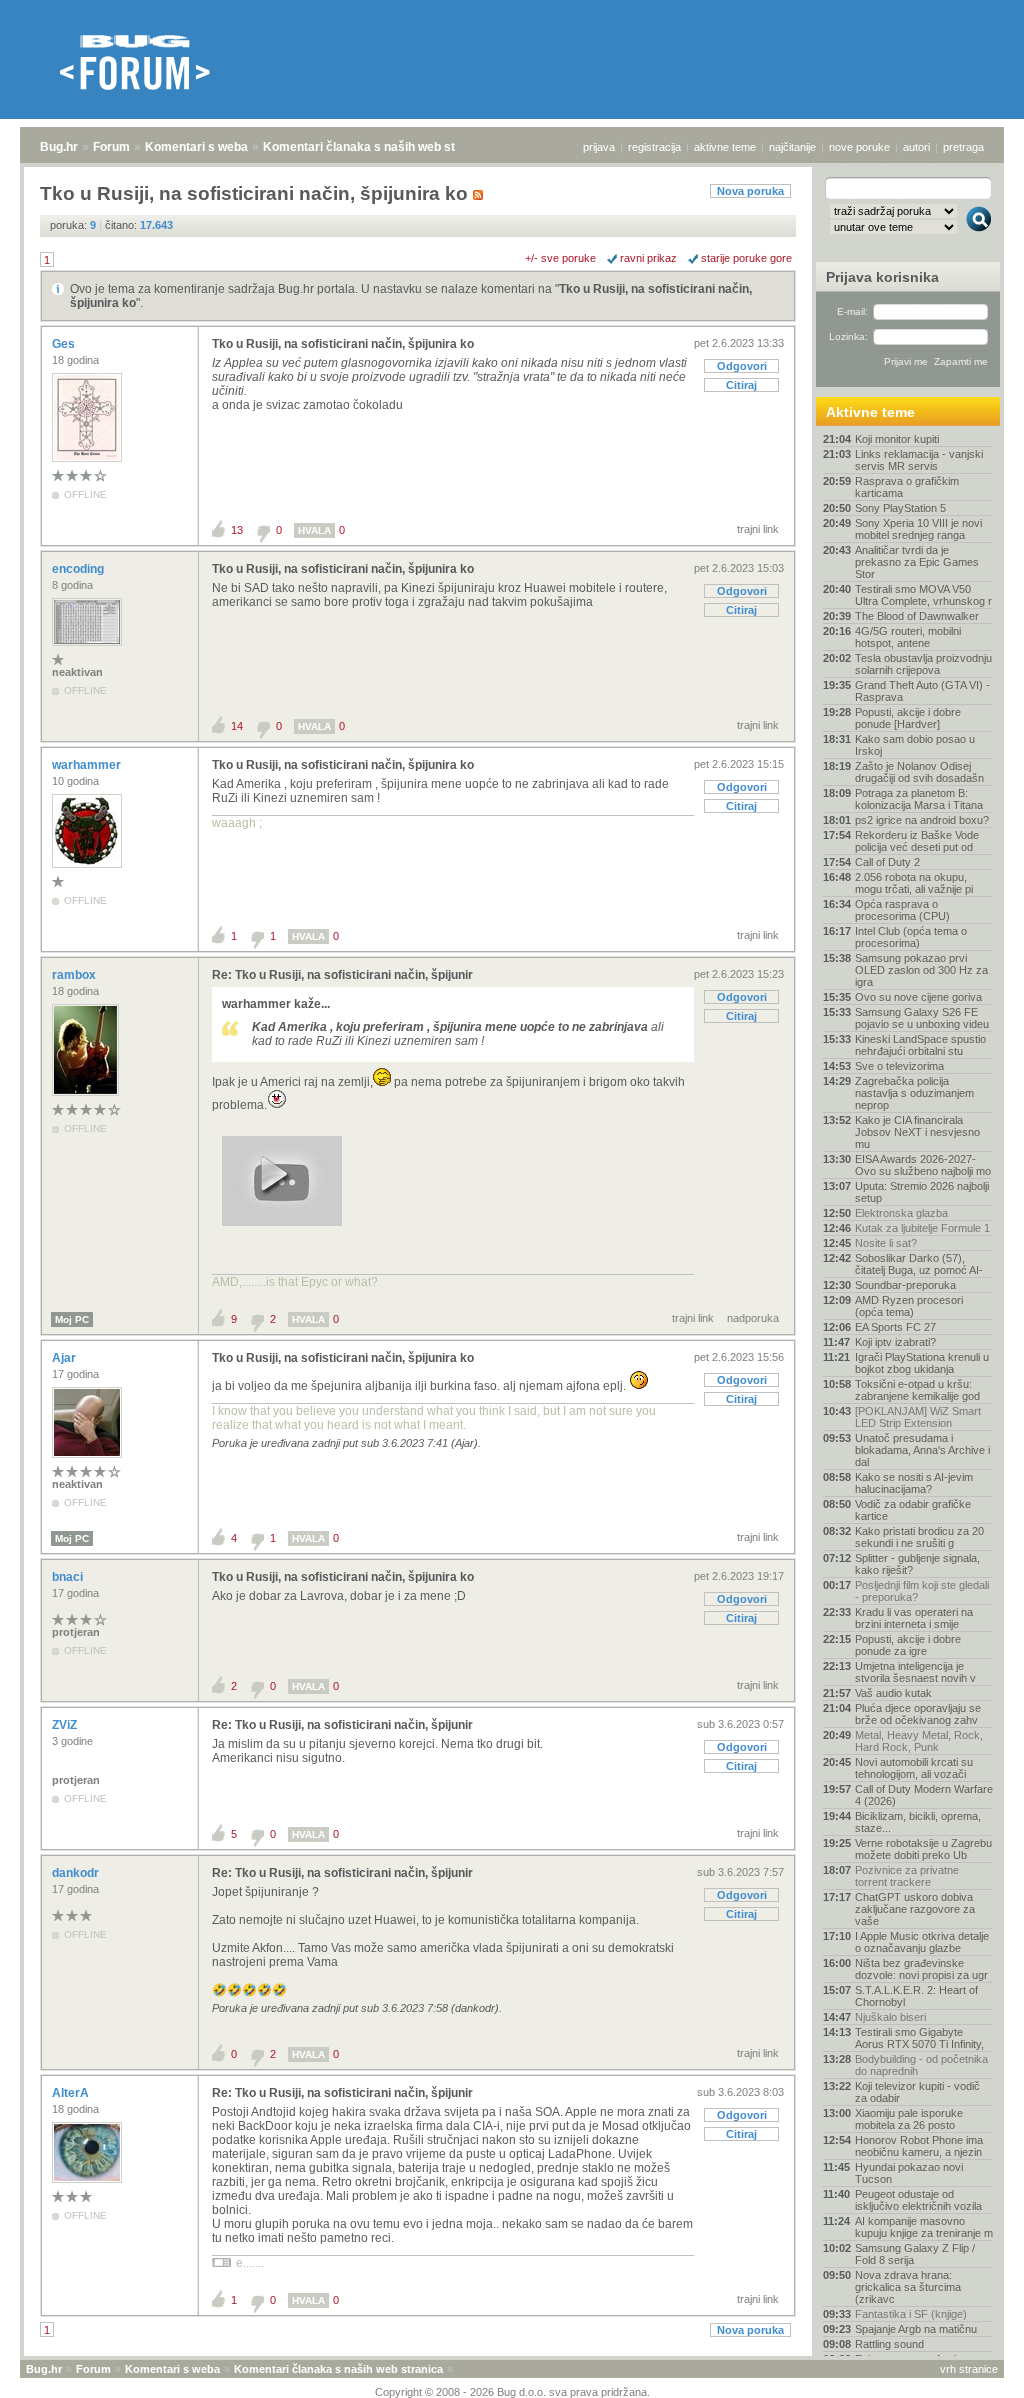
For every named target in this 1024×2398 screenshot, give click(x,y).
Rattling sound (889, 2344)
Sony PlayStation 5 (900, 508)
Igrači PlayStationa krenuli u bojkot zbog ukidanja (922, 1363)
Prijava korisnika (882, 277)
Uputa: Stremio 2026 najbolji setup (922, 1192)
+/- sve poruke (560, 258)
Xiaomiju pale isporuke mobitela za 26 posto (909, 2119)
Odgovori (742, 366)
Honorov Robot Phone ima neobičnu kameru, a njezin (919, 2146)
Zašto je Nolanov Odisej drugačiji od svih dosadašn (919, 772)
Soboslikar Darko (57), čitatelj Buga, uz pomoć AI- (919, 1264)
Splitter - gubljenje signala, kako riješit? (917, 1564)
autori (916, 147)
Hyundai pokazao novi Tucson (909, 2173)
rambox (75, 975)
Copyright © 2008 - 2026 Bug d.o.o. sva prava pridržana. (512, 2392)
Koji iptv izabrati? (895, 1342)
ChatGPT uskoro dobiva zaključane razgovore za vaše (915, 1909)
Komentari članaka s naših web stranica (377, 147)
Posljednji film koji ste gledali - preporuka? (922, 1591)
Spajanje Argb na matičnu (916, 2329)
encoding (79, 569)
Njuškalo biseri (890, 2017)
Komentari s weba (196, 147)
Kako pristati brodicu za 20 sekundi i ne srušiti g (919, 1537)
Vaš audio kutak (893, 1693)
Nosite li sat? (886, 1243)
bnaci (69, 1577)
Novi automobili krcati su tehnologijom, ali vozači (914, 1768)
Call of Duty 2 (887, 862)
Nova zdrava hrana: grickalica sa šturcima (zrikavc (908, 2287)
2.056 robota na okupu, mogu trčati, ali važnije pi (914, 883)
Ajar (65, 1358)
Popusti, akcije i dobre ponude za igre (908, 1645)
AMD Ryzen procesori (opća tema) (909, 1306)
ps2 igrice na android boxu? (922, 820)
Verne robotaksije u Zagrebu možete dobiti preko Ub (923, 1849)
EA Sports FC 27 (895, 1327)
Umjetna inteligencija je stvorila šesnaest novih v (915, 1672)
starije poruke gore (746, 258)
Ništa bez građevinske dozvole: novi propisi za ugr (921, 1969)
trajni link (758, 529)
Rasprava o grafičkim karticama (907, 487)
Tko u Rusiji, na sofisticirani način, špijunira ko (343, 344)
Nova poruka (750, 191)
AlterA (72, 2093)
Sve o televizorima (899, 1066)
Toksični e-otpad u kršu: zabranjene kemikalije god (917, 1390)
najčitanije (792, 147)
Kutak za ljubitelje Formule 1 (922, 1228)
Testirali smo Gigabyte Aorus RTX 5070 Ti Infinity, (919, 2038)
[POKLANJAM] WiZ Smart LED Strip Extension (918, 1417)
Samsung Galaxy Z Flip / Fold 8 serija (915, 2254)
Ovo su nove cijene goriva (918, 997)
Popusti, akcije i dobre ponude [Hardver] (908, 718)
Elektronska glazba (901, 1213)
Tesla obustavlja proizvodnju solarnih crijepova (923, 664)
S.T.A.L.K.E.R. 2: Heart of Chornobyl (916, 1996)
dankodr (77, 1873)
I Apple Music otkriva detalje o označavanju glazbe (922, 1942)
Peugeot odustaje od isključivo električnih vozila (918, 2200)
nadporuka (753, 1318)
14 (237, 726)
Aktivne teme (870, 412)
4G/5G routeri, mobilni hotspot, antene (908, 637)
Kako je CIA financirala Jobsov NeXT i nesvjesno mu (917, 1132)
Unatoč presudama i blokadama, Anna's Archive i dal (922, 1450)
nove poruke (859, 147)
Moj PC (72, 1319)
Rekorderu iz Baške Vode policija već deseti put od (917, 841)
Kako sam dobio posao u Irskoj (915, 745)
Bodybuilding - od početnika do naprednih (921, 2065)
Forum (111, 147)
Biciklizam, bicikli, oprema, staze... (918, 1822)
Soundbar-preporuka (905, 1285)
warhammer (88, 765)
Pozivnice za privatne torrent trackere (907, 1876)
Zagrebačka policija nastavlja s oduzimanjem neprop (914, 1093)
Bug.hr (59, 147)
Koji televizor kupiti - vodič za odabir (917, 2092)
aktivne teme (725, 147)
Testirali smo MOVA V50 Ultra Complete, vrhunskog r (923, 595)
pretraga (963, 147)
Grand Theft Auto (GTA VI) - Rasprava (922, 691)
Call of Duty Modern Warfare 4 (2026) (924, 1795)
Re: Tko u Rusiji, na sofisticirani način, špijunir (342, 975)
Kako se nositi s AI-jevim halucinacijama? (914, 1483)
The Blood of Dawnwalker (917, 616)
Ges (65, 344)
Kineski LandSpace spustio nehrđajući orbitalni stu (920, 1045)
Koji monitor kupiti (897, 439)
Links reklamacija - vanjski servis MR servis (919, 460)
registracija (654, 147)
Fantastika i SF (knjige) (911, 2314)
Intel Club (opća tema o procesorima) (911, 937)
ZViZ (66, 1725)
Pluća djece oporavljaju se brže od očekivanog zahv (918, 1714)
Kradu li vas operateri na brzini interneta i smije (914, 1618)
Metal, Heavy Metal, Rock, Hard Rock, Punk (919, 1741)
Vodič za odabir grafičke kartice (913, 1510)
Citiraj (741, 385)
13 (237, 530)
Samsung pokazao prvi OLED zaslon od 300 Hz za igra (921, 970)
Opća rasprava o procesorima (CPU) (902, 910)
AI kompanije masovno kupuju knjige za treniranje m (924, 2227)
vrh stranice (969, 2369)
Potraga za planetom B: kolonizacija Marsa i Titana (919, 799)
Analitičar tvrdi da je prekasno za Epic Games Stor (917, 562)
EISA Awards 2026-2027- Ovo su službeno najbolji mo (923, 1165)
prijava (599, 147)
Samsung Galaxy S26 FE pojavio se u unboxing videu (922, 1018)
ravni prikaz (648, 258)
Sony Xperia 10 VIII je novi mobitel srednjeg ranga (918, 529)
